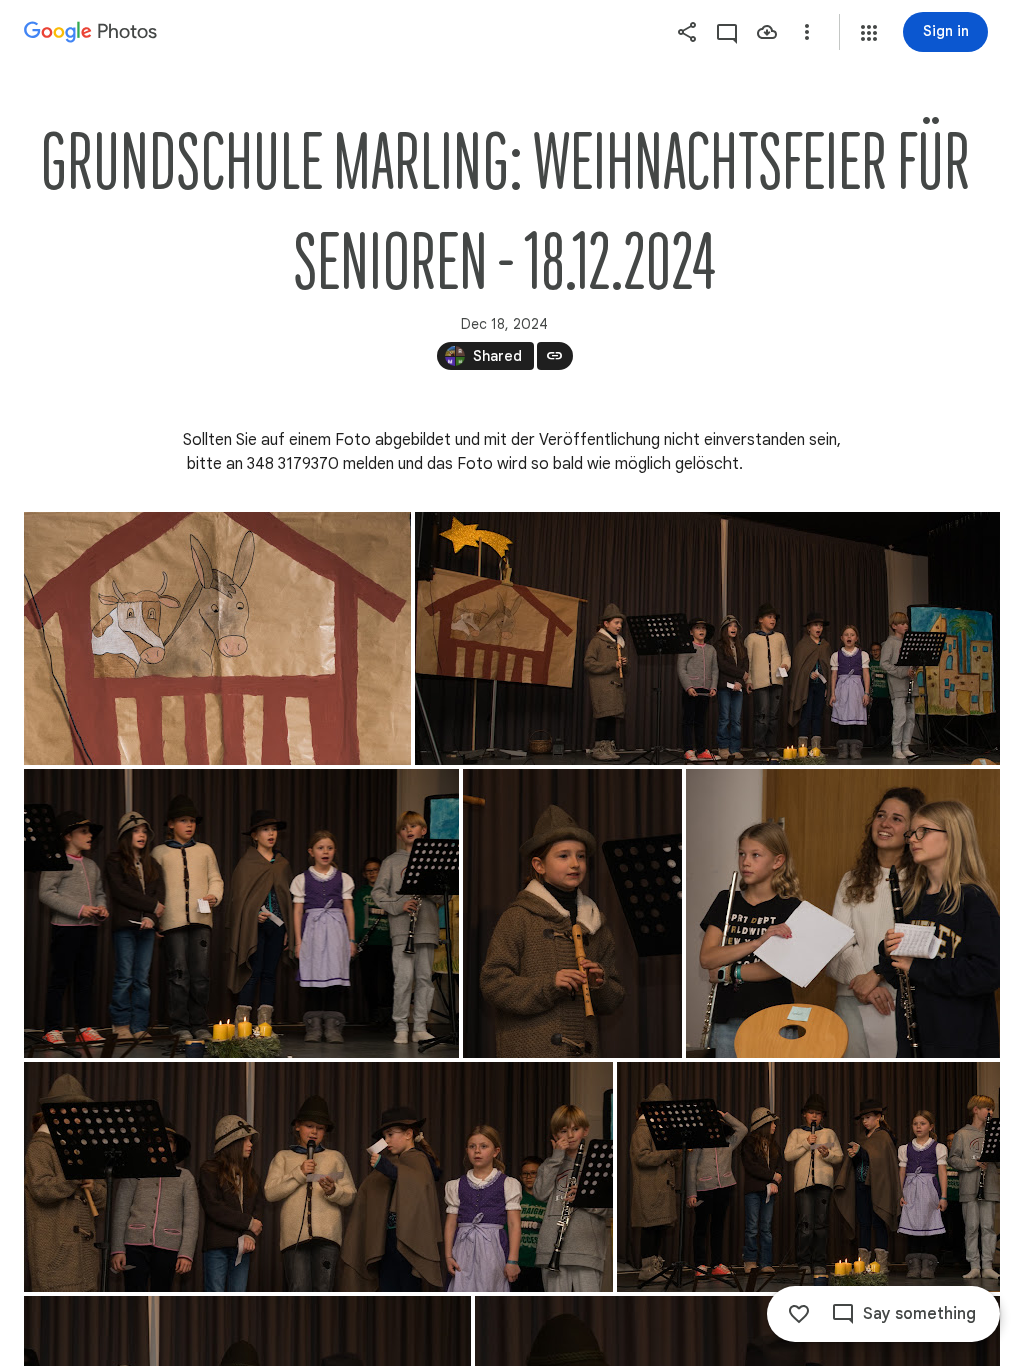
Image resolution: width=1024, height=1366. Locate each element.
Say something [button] (919, 1314)
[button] (869, 33)
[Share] (687, 32)
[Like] (799, 1314)
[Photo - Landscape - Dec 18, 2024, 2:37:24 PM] (707, 638)
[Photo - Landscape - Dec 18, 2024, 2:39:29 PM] (318, 1177)
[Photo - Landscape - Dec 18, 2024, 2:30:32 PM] (217, 638)
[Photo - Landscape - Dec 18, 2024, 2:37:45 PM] (241, 913)
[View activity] (727, 32)
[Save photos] (767, 32)
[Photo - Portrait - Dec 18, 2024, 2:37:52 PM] (572, 913)
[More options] (807, 32)
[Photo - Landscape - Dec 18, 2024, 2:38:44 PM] (843, 913)
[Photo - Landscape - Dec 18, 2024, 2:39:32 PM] (808, 1177)
